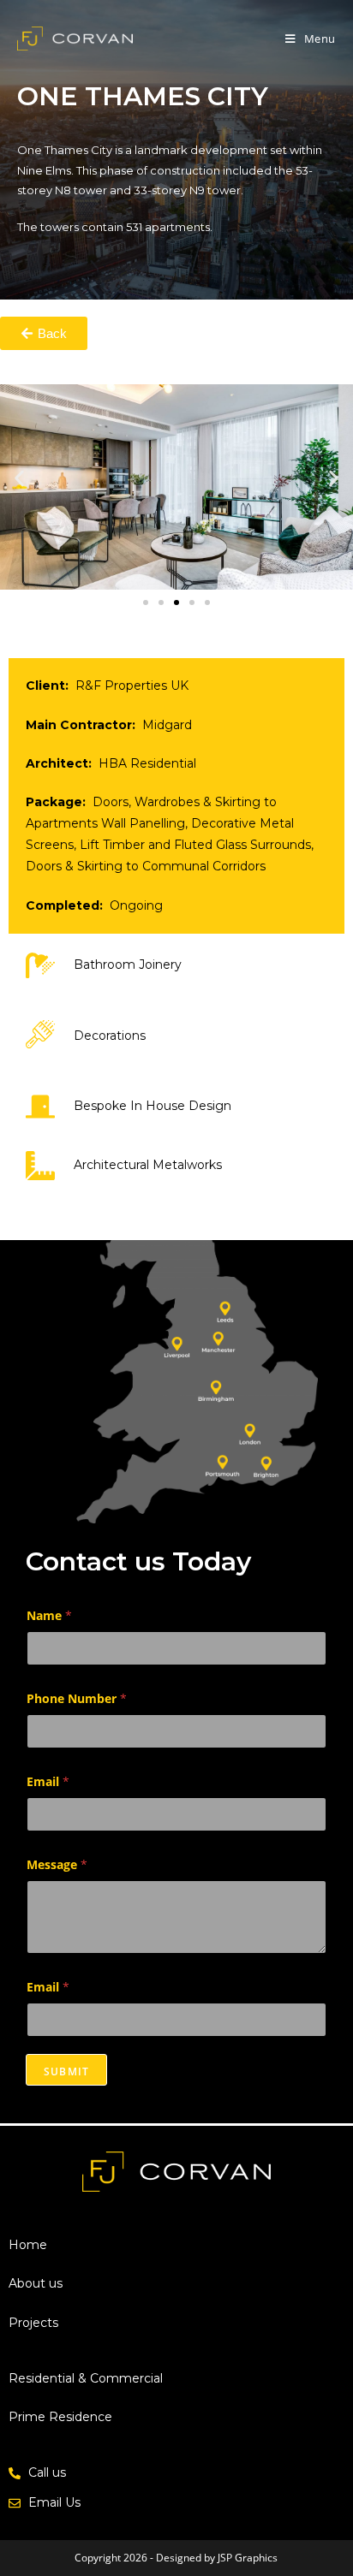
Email (48, 1781)
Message (57, 1864)
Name (49, 1615)
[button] (19, 479)
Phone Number (77, 1698)
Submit (66, 2071)
